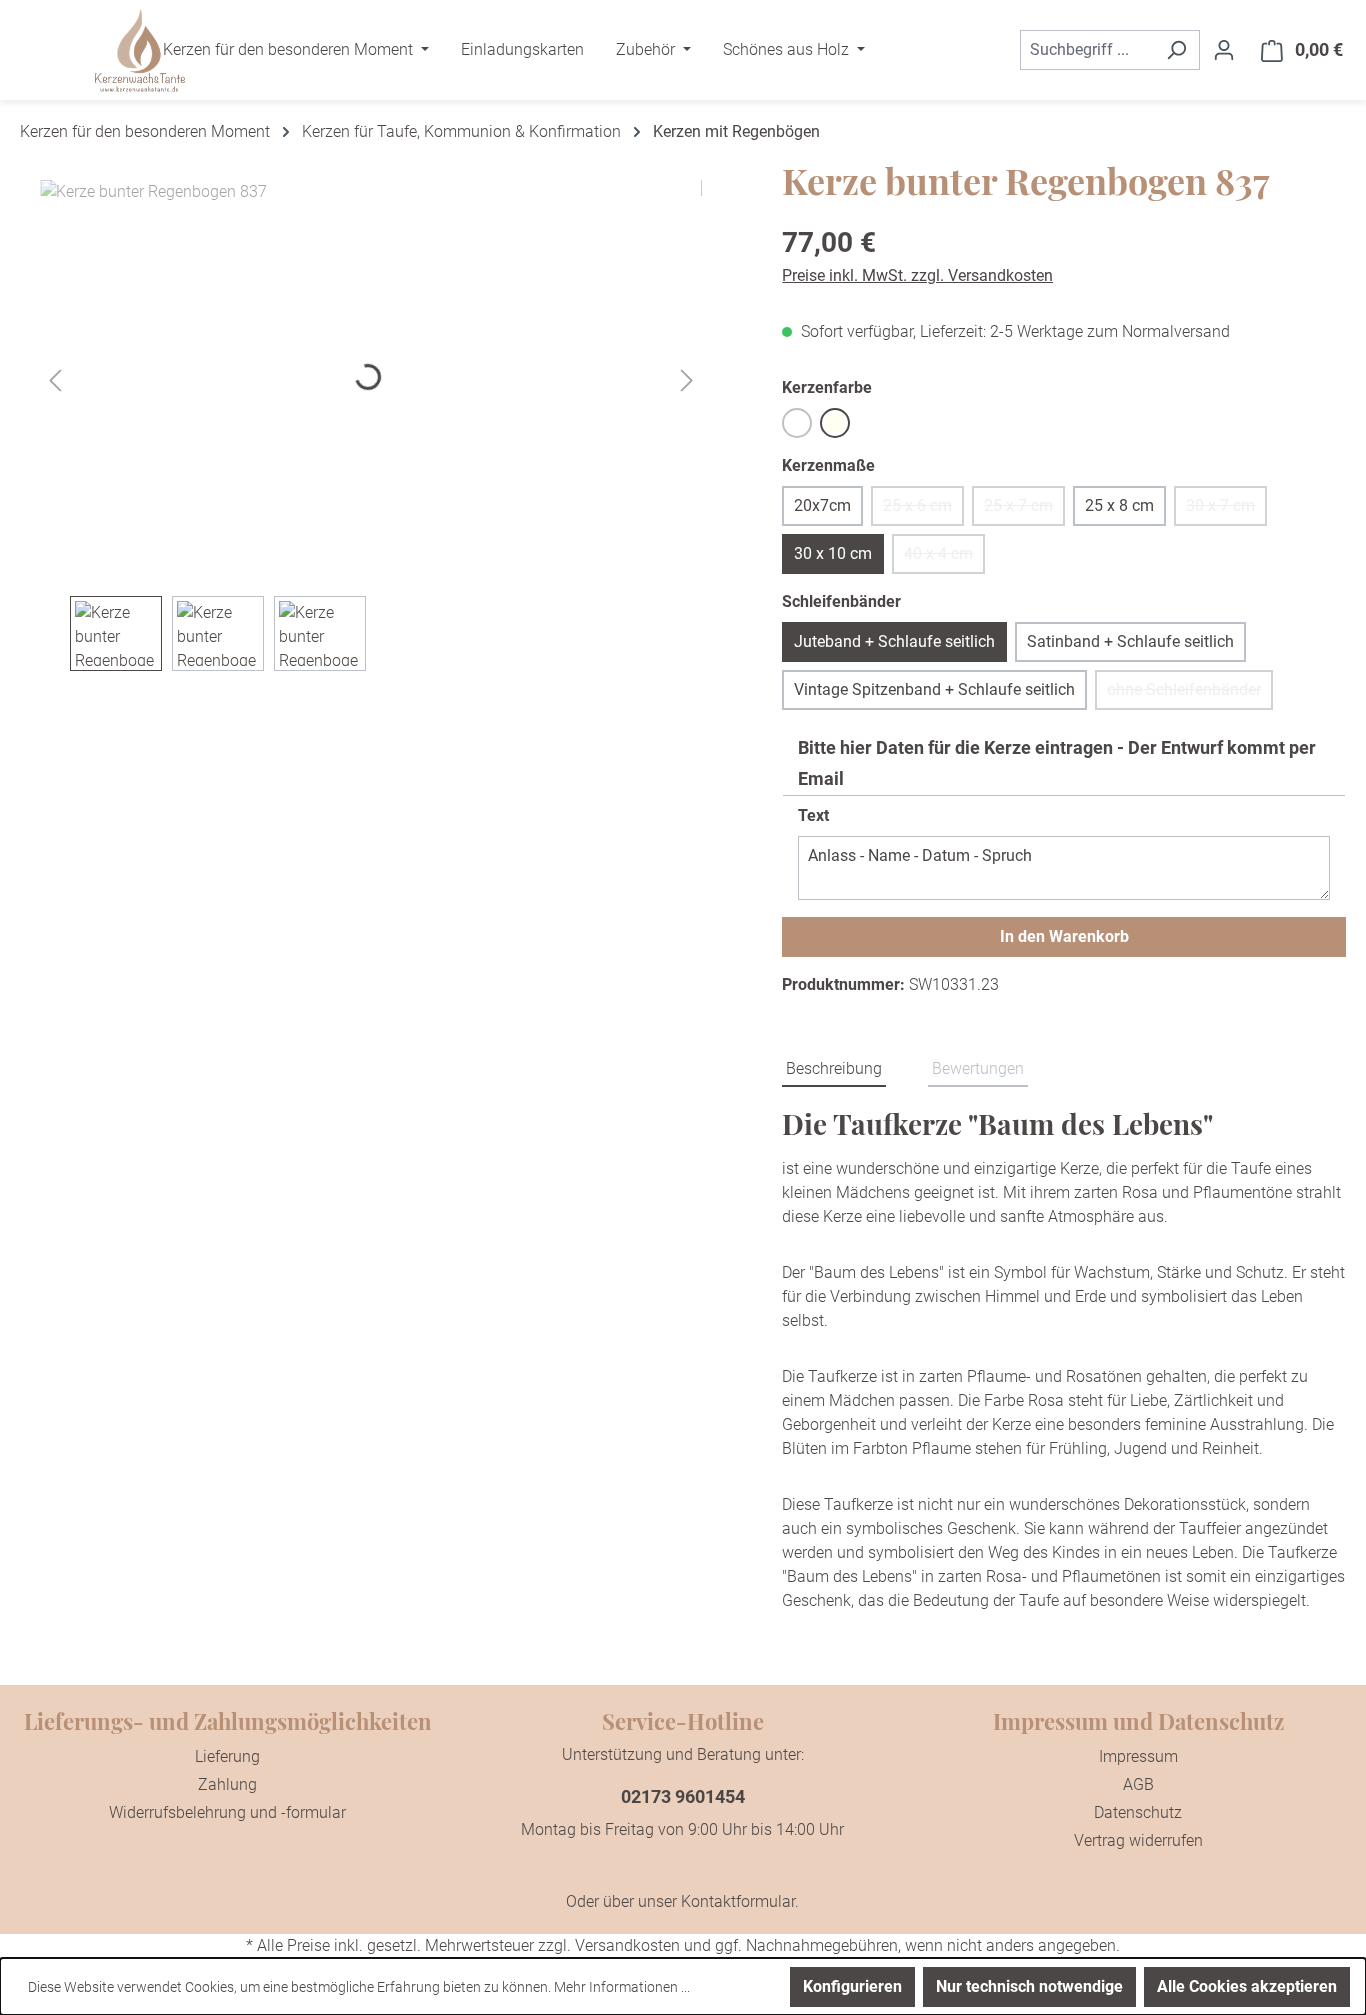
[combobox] (1087, 50)
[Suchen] (1176, 50)
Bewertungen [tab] (978, 1068)
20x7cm (822, 505)
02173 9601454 (683, 1796)
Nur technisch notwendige (1029, 1986)
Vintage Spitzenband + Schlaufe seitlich (934, 689)
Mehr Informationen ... (622, 1987)
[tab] (834, 1070)
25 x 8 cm (1119, 505)
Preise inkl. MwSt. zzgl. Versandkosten (917, 275)
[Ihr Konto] (1224, 50)
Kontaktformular (738, 1901)
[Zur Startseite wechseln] (140, 50)
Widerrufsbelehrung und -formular (227, 1812)
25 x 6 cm (923, 511)
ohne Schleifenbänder (1190, 695)
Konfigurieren (852, 1986)
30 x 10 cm (833, 553)
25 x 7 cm (1024, 511)
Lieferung (227, 1756)
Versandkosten (627, 1945)
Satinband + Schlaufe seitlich (1130, 641)
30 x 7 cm (1226, 511)
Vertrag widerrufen (1138, 1840)
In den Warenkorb (1064, 936)
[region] (371, 425)
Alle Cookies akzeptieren (1247, 1986)
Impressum (1138, 1756)
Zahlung (227, 1784)
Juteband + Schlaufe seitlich (894, 641)
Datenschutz (1138, 1812)
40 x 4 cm (944, 559)
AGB (1138, 1784)
